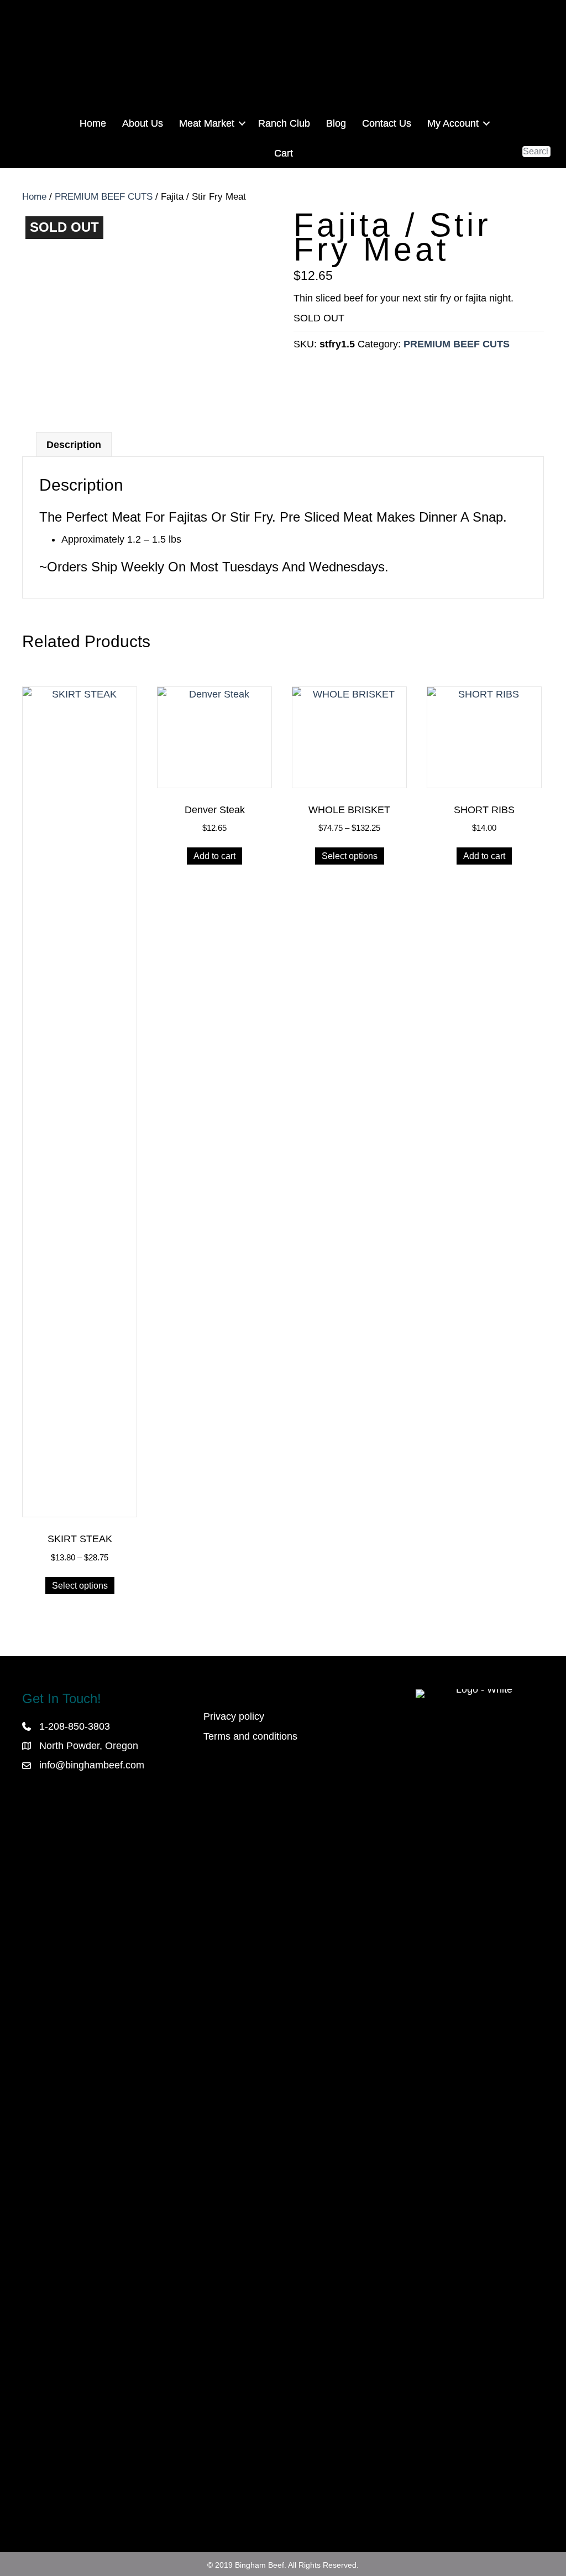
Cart (284, 153)
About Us (143, 123)
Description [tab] (74, 445)
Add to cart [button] (214, 856)
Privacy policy (234, 1716)
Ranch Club (284, 123)
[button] (242, 123)
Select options (80, 1586)
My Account (453, 123)
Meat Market (207, 123)
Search (536, 140)
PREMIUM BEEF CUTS (104, 197)
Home (93, 123)
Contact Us (387, 123)
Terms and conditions (250, 1736)
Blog (336, 123)
